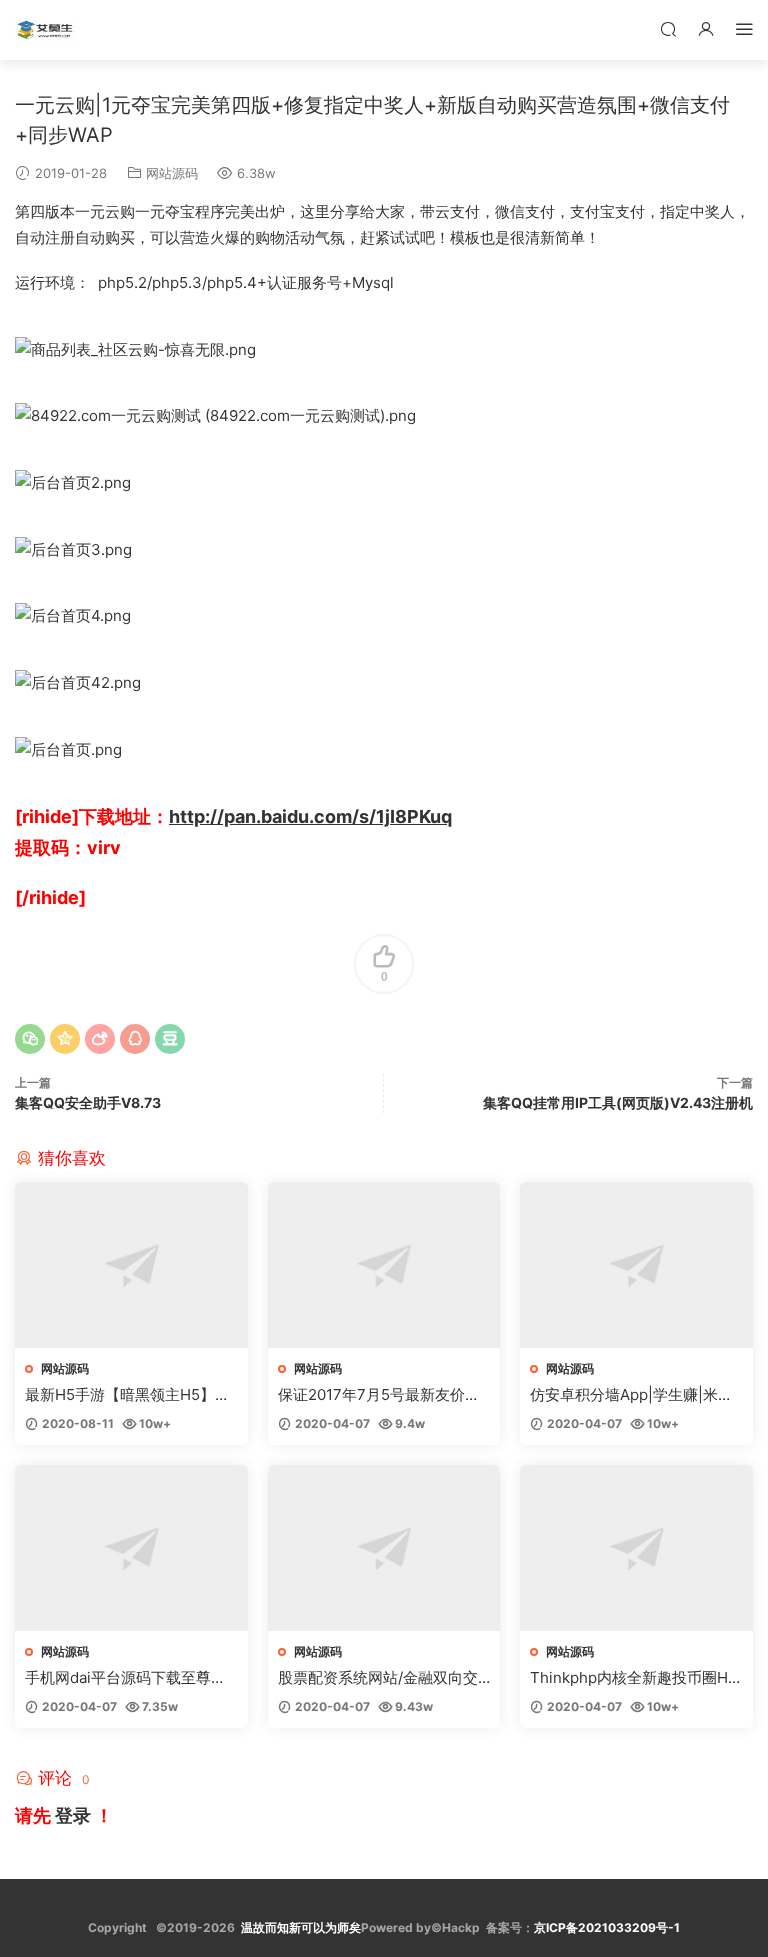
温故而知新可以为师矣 (301, 1927)
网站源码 (172, 173)
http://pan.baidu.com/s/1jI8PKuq (310, 816)
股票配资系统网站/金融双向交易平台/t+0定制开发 (378, 1678)
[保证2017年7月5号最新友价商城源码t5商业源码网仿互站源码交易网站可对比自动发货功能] (384, 1265)
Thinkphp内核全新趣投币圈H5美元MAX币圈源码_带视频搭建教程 (633, 1678)
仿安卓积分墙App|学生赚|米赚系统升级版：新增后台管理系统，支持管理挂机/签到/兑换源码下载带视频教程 (632, 1395)
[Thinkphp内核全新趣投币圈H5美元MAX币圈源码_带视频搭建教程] (636, 1548)
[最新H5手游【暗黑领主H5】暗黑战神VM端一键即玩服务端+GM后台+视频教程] (131, 1265)
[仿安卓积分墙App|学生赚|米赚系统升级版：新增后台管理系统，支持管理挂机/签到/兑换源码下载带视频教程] (636, 1265)
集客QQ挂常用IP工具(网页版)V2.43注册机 (618, 1102)
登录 (73, 1815)
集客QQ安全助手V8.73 (88, 1102)
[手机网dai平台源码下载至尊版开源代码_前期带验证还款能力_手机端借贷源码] (131, 1548)
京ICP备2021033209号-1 (607, 1927)
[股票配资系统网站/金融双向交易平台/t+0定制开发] (384, 1548)
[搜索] (668, 28)
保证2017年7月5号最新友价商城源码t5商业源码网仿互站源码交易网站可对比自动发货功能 (382, 1395)
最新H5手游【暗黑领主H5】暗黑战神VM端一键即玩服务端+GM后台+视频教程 (129, 1395)
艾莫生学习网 (45, 30)
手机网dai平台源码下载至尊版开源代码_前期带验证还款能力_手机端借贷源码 (129, 1678)
